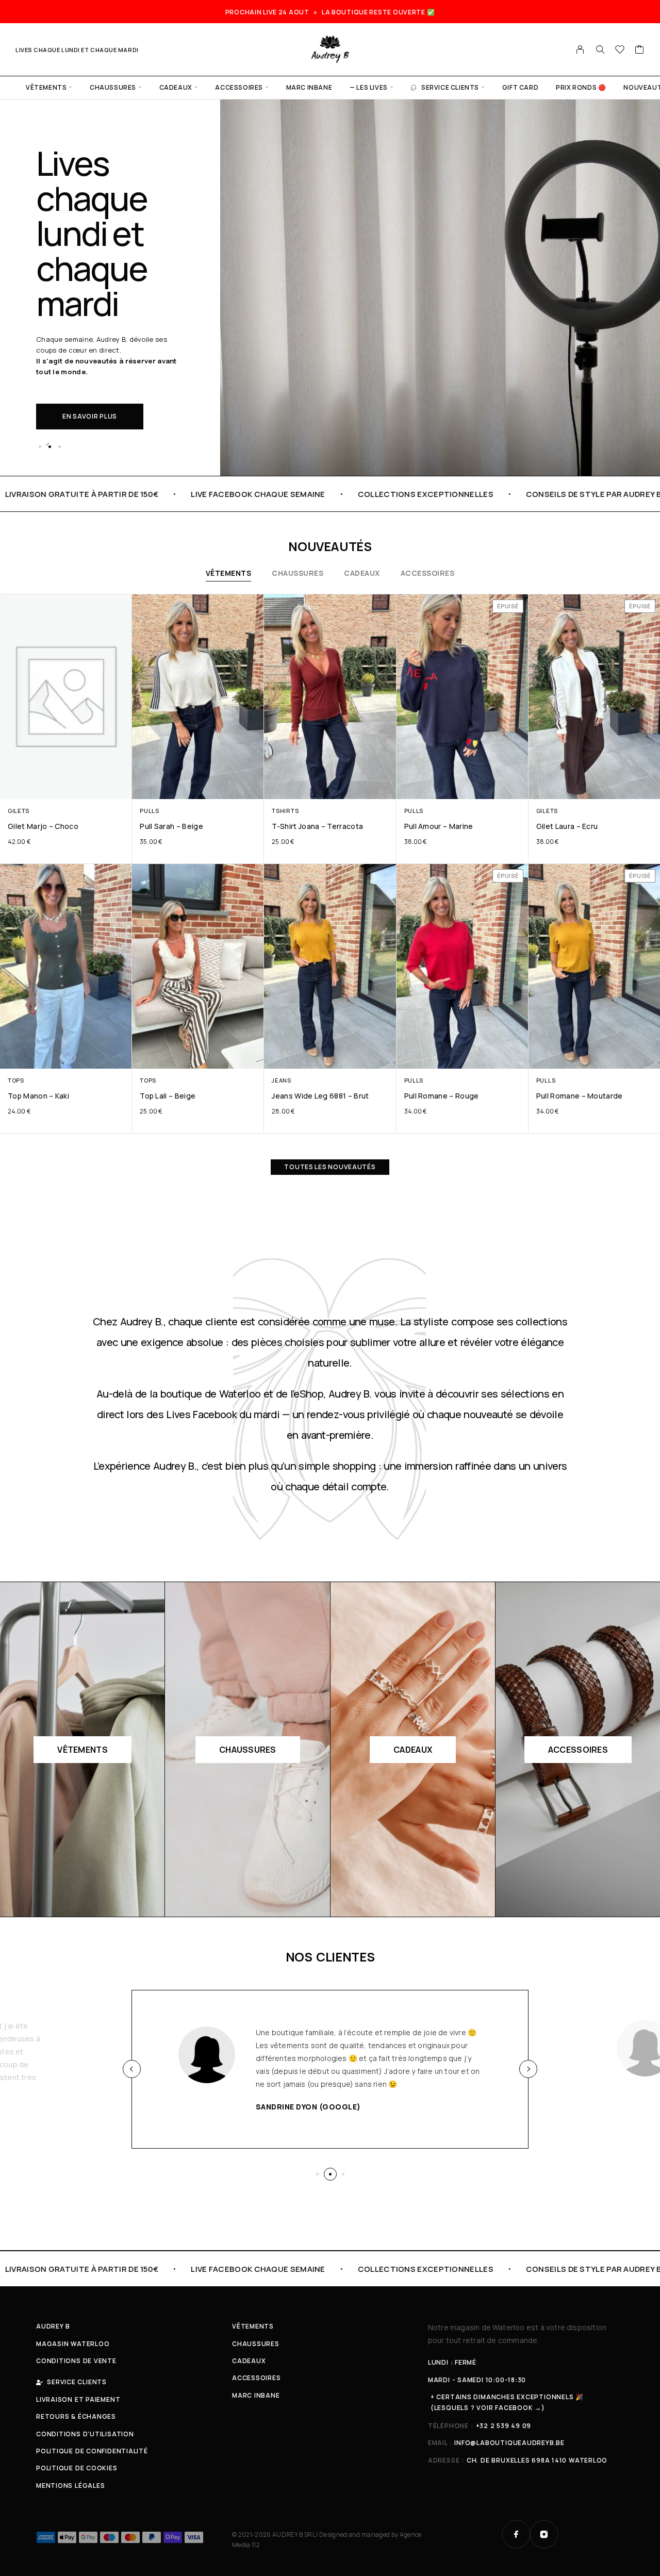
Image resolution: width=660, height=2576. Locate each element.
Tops (16, 1080)
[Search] (600, 49)
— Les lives (369, 87)
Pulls (149, 811)
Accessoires (239, 87)
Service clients (450, 87)
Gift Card (520, 87)
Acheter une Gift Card (105, 364)
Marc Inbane (309, 87)
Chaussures (113, 87)
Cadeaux (176, 87)
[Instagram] (544, 2534)
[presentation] (132, 2069)
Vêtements (46, 87)
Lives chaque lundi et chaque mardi (77, 50)
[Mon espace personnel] (580, 49)
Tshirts (285, 811)
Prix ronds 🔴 (581, 87)
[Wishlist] (620, 51)
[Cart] (640, 51)
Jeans (281, 1080)
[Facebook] (516, 2534)
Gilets (19, 811)
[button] (40, 446)
